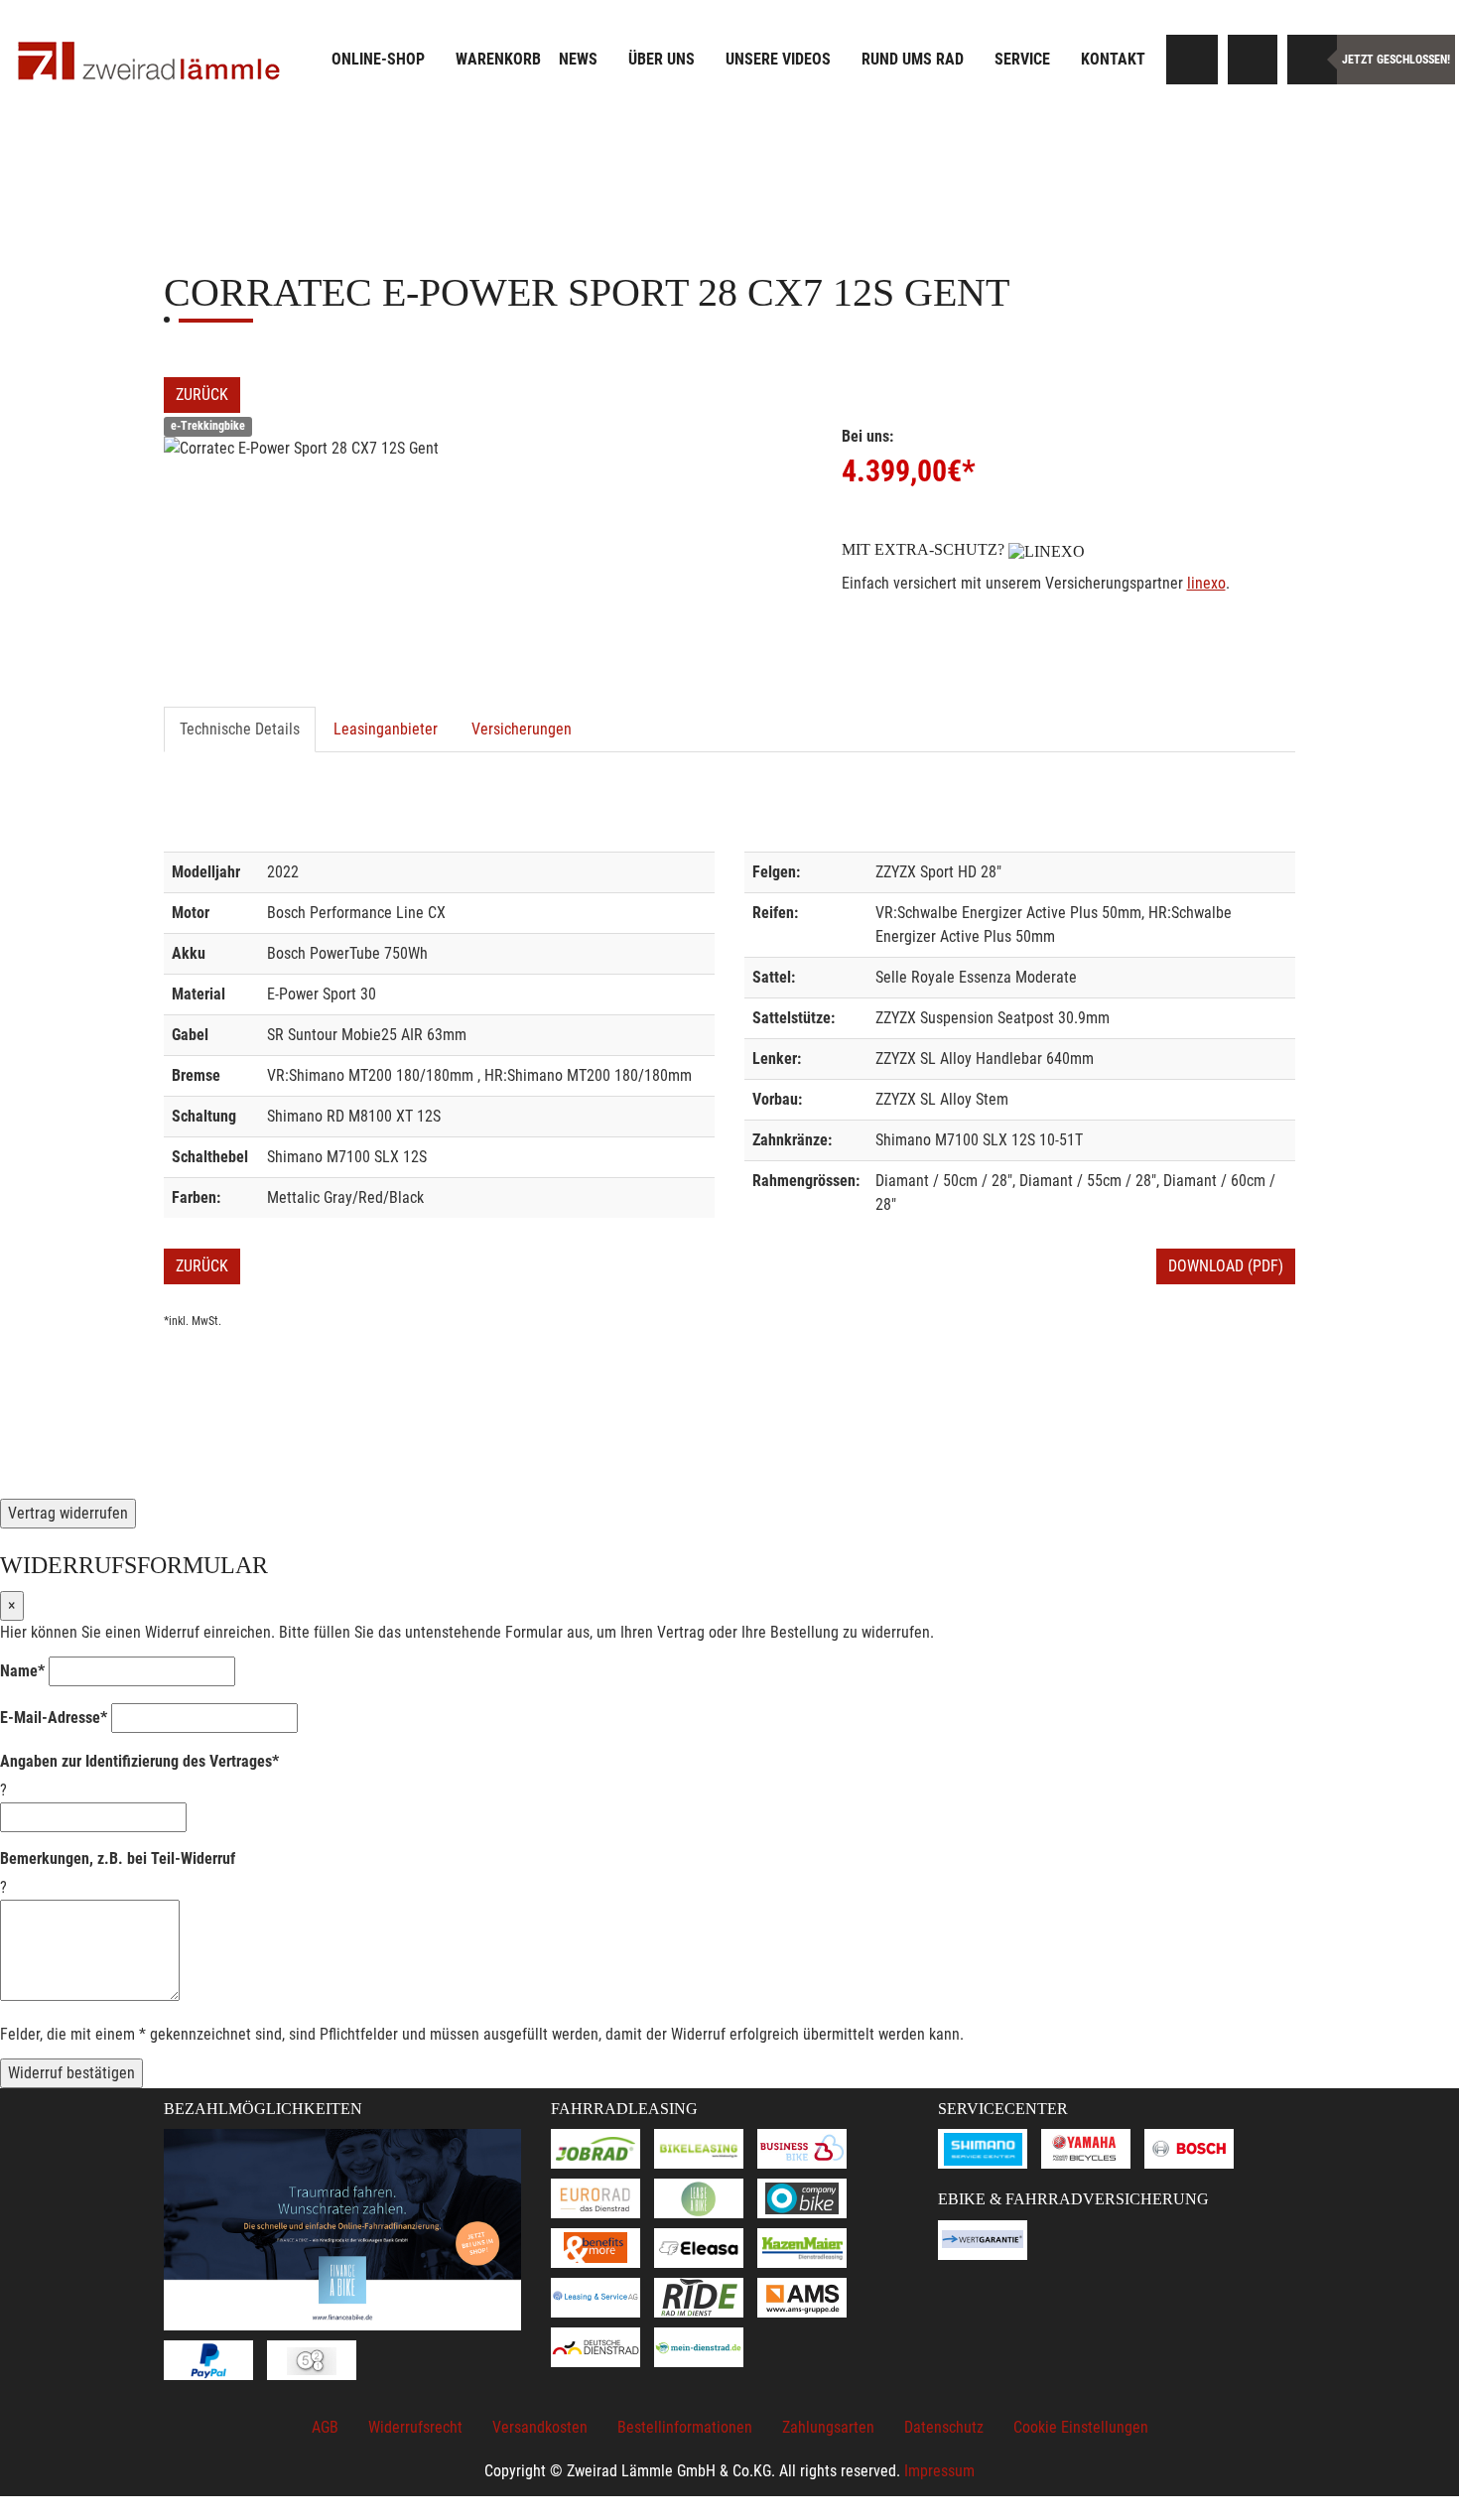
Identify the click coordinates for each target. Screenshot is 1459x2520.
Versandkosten (540, 2427)
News (578, 59)
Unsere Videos (778, 59)
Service (1022, 59)
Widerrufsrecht (415, 2427)
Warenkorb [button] (498, 59)
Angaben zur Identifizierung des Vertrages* (139, 1761)
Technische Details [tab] (240, 729)
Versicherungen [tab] (522, 729)
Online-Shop (378, 59)
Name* (22, 1671)
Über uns (662, 59)
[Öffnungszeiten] (1312, 60)
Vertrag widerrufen (68, 1513)
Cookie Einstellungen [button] (1081, 2427)
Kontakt (1113, 59)
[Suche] (1193, 60)
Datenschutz (944, 2427)
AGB (325, 2427)
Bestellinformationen (685, 2427)
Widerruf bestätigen (71, 2073)
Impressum (939, 2471)
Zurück (202, 395)
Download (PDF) (1226, 1266)
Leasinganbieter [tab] (386, 729)
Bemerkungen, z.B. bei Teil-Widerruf (118, 1858)
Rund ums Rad (913, 59)
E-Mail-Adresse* (54, 1718)
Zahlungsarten (828, 2427)
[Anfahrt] (1253, 60)
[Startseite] (149, 62)
